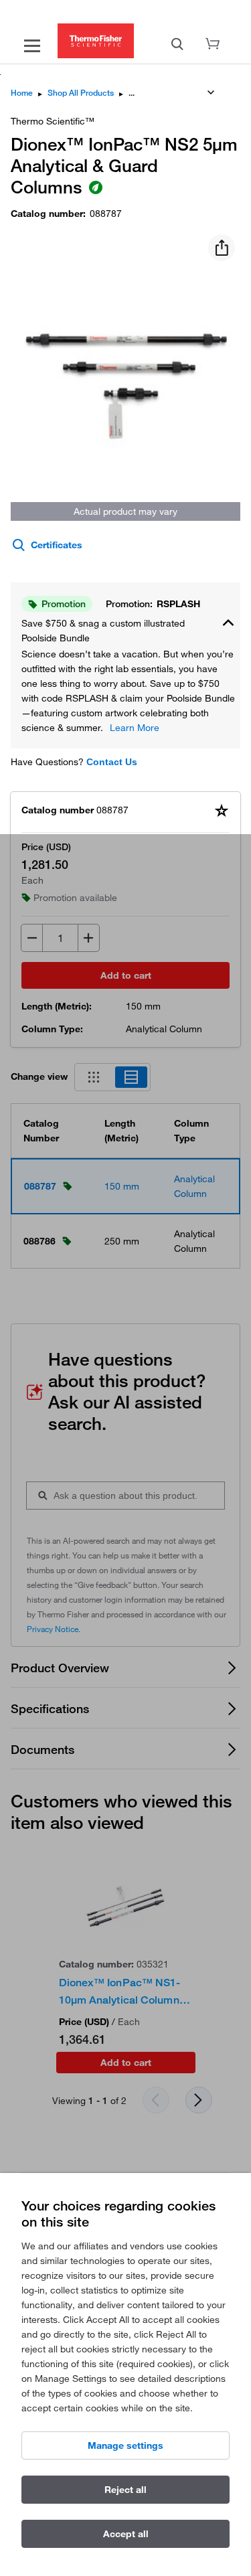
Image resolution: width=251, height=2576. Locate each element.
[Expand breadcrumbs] (211, 92)
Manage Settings (125, 2445)
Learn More (135, 728)
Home (22, 93)
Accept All (126, 2534)
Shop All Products (81, 93)
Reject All (125, 2490)
